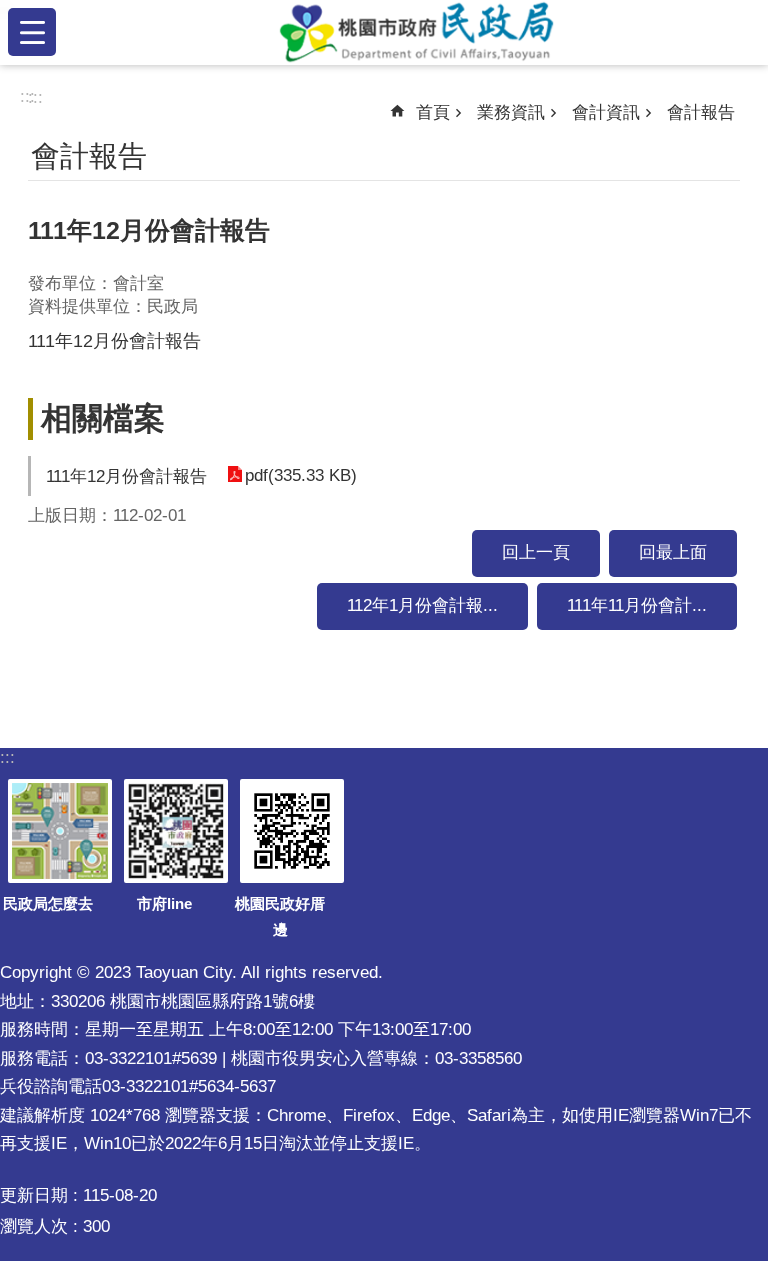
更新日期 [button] (34, 1195)
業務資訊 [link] (511, 112)
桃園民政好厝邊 (280, 916)
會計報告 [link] (701, 112)
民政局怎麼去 (48, 903)
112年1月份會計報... (422, 605)
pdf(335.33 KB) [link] (301, 475)
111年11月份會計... (637, 605)
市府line (164, 903)
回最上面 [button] (673, 552)
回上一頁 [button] (536, 552)
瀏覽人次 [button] (34, 1226)
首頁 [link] (433, 112)
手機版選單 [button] (32, 32)
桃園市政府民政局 (416, 32)
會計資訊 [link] (606, 112)
